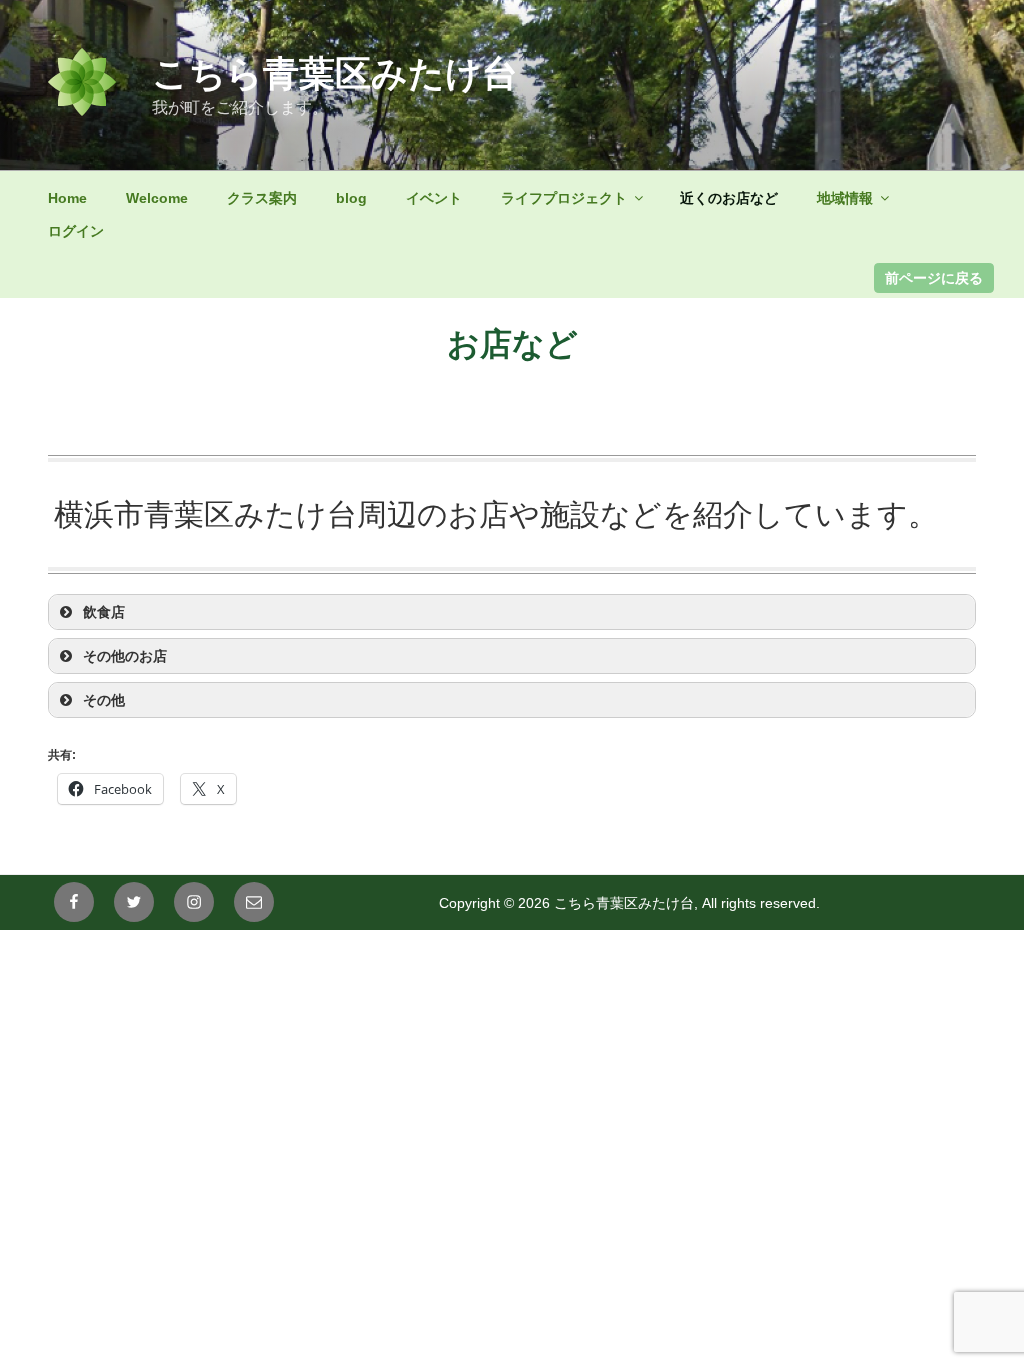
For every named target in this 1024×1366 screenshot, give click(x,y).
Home (67, 198)
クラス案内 (262, 198)
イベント (434, 198)
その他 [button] (104, 700)
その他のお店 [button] (125, 656)
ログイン (76, 231)
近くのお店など (729, 198)
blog (351, 198)
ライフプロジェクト (564, 198)
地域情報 (845, 198)
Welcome (157, 198)
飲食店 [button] (104, 612)
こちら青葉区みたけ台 (335, 73)
